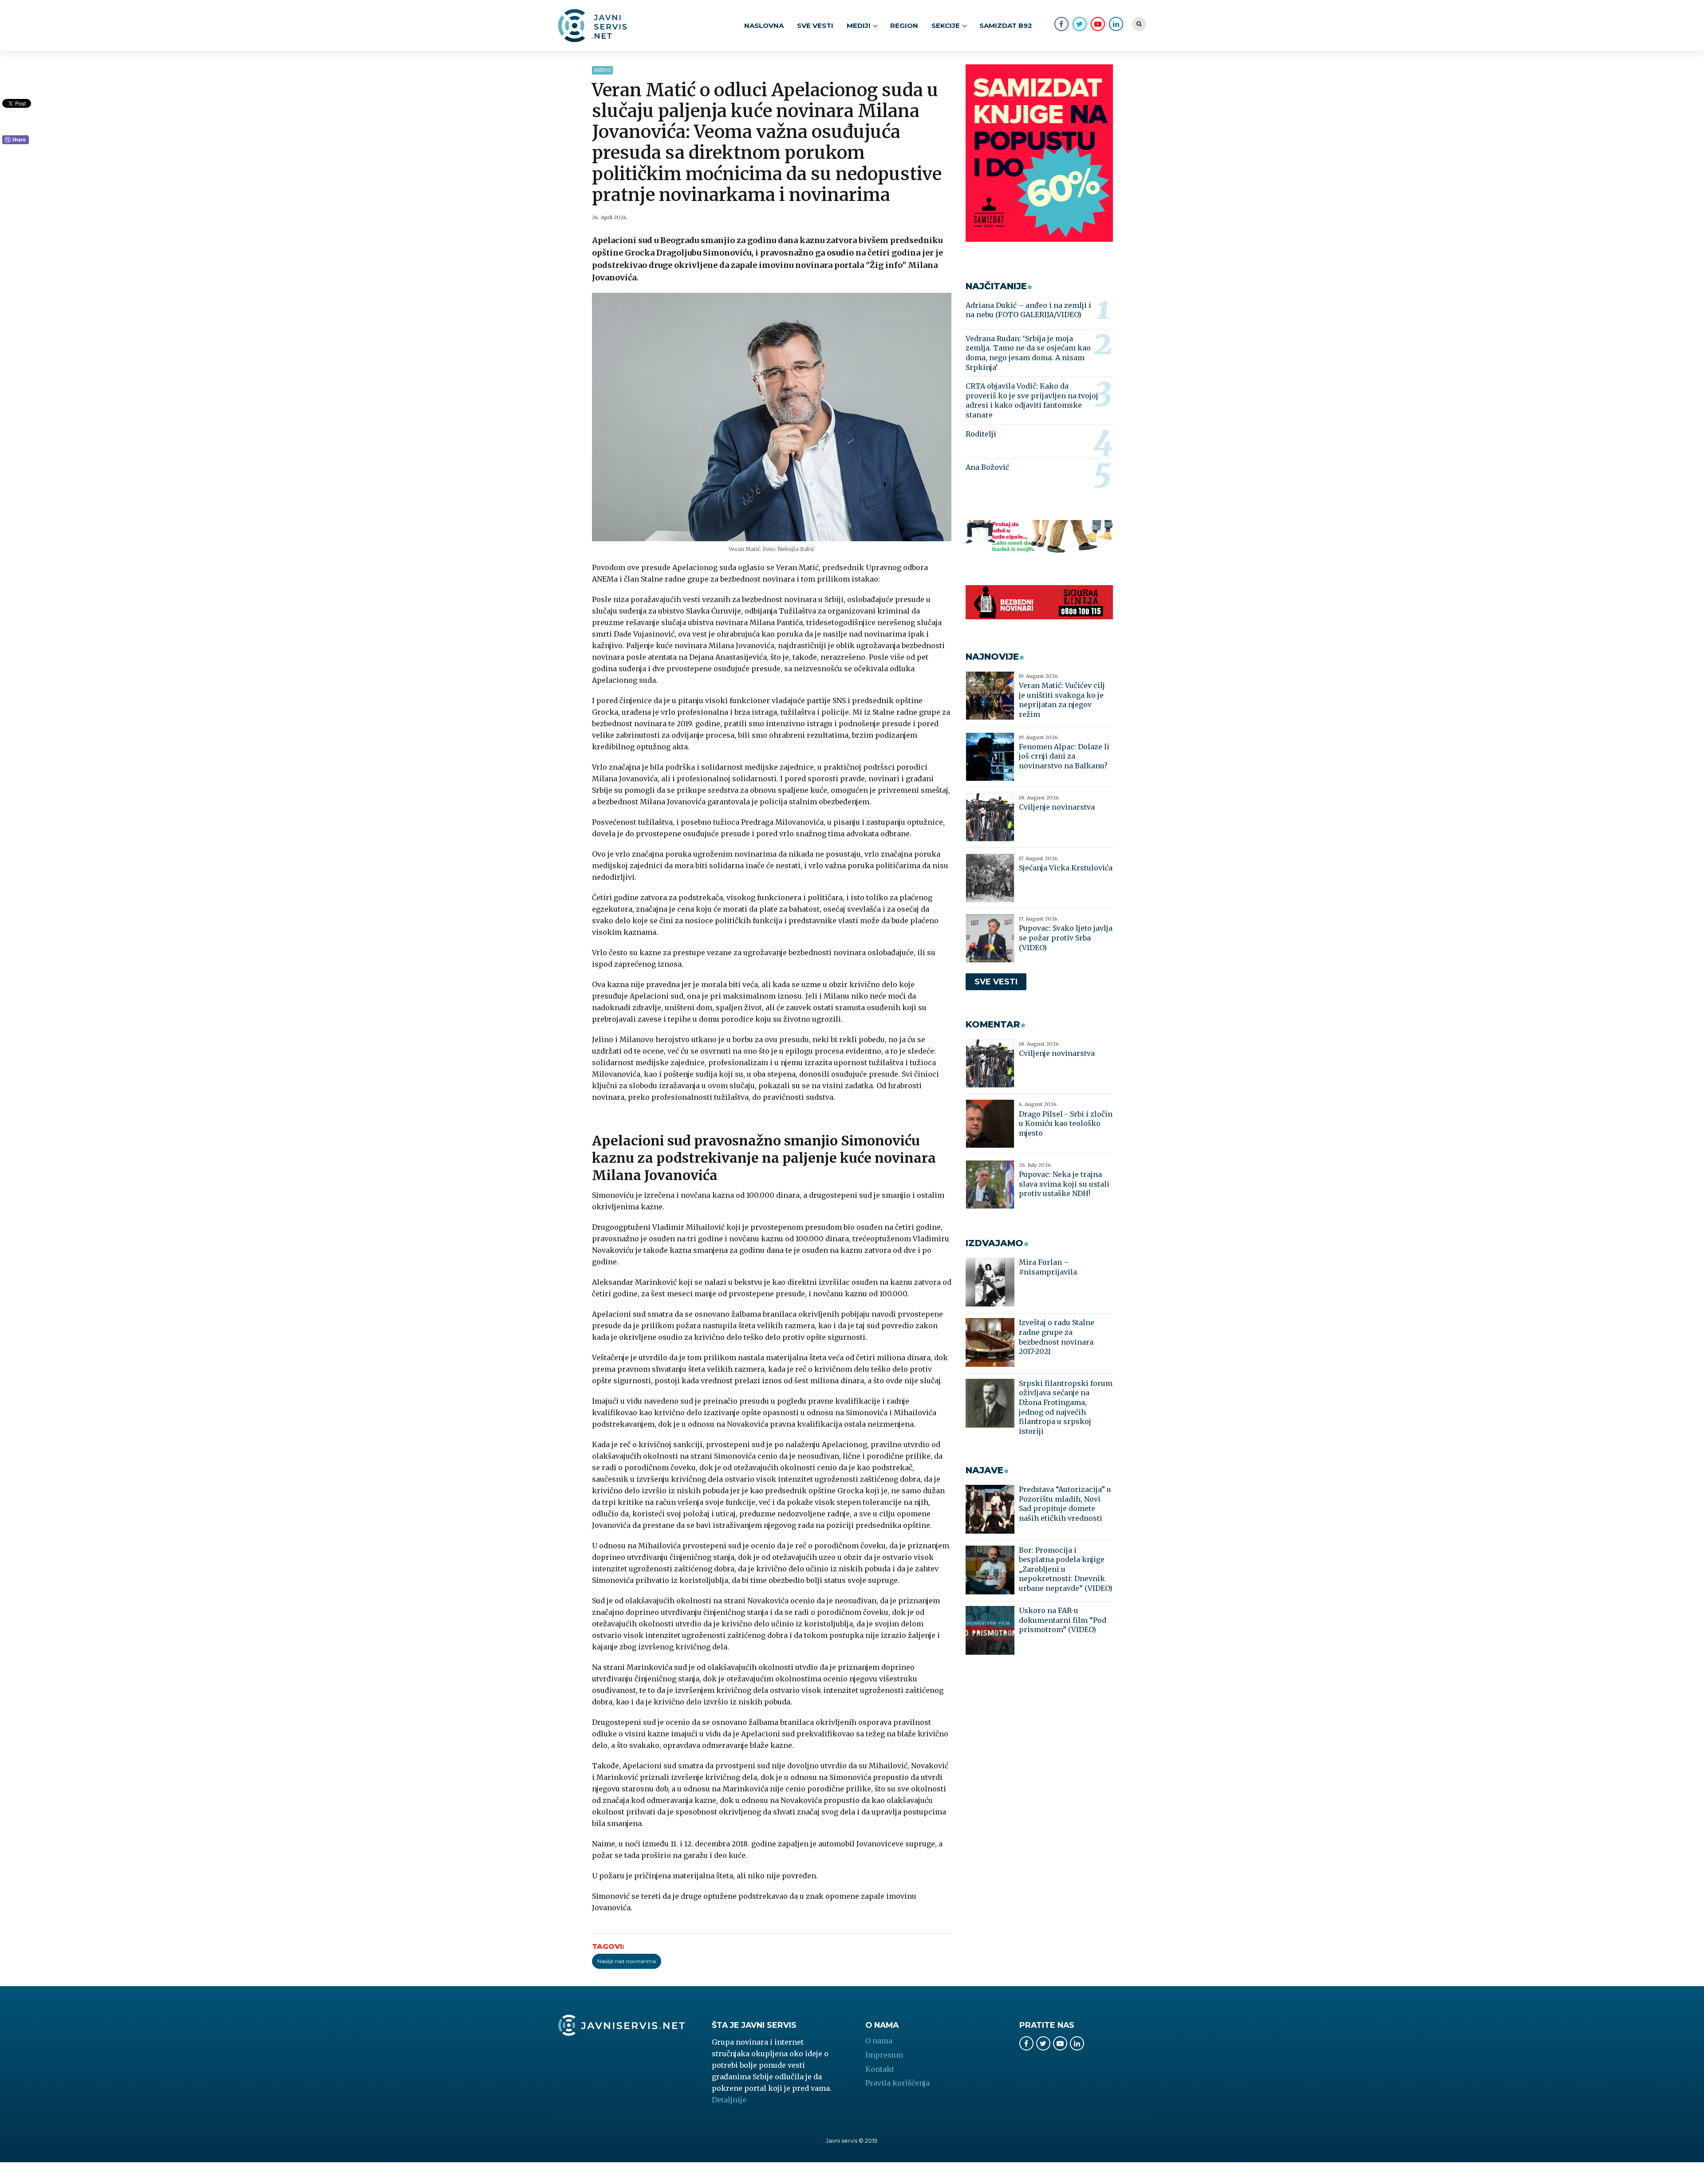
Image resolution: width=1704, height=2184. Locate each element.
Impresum (884, 2055)
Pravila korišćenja (897, 2083)
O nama (879, 2041)
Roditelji (981, 434)
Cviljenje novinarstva (1057, 807)
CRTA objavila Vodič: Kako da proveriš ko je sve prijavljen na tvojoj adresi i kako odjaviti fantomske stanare (1032, 400)
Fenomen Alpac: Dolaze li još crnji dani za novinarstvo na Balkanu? (1064, 756)
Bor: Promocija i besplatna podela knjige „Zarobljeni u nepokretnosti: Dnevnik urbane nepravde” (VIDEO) (1066, 1569)
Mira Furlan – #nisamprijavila (1048, 1267)
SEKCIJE (946, 26)
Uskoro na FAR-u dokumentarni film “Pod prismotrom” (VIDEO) (1063, 1620)
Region (904, 26)
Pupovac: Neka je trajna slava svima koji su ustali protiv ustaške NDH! (1064, 1184)
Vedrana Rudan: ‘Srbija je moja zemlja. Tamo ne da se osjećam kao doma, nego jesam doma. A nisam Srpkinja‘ (1028, 353)
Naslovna (764, 26)
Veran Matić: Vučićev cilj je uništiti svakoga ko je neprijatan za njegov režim (1062, 700)
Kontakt (880, 2069)
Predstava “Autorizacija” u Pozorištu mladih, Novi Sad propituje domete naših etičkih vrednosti (1065, 1504)
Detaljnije (729, 2100)
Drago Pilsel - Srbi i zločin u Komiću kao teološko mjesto (1066, 1123)
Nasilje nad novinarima (627, 1961)
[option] (772, 417)
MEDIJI (859, 26)
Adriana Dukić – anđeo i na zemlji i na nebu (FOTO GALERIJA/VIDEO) (1028, 310)
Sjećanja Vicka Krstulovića (1066, 868)
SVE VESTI (815, 26)
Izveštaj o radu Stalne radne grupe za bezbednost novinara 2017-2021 (1057, 1337)
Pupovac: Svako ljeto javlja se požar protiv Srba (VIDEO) (1066, 938)
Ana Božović (987, 467)
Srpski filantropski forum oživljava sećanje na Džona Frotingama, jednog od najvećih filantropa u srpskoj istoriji (1066, 1407)
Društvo (602, 70)
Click (16, 140)
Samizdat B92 (1006, 26)
